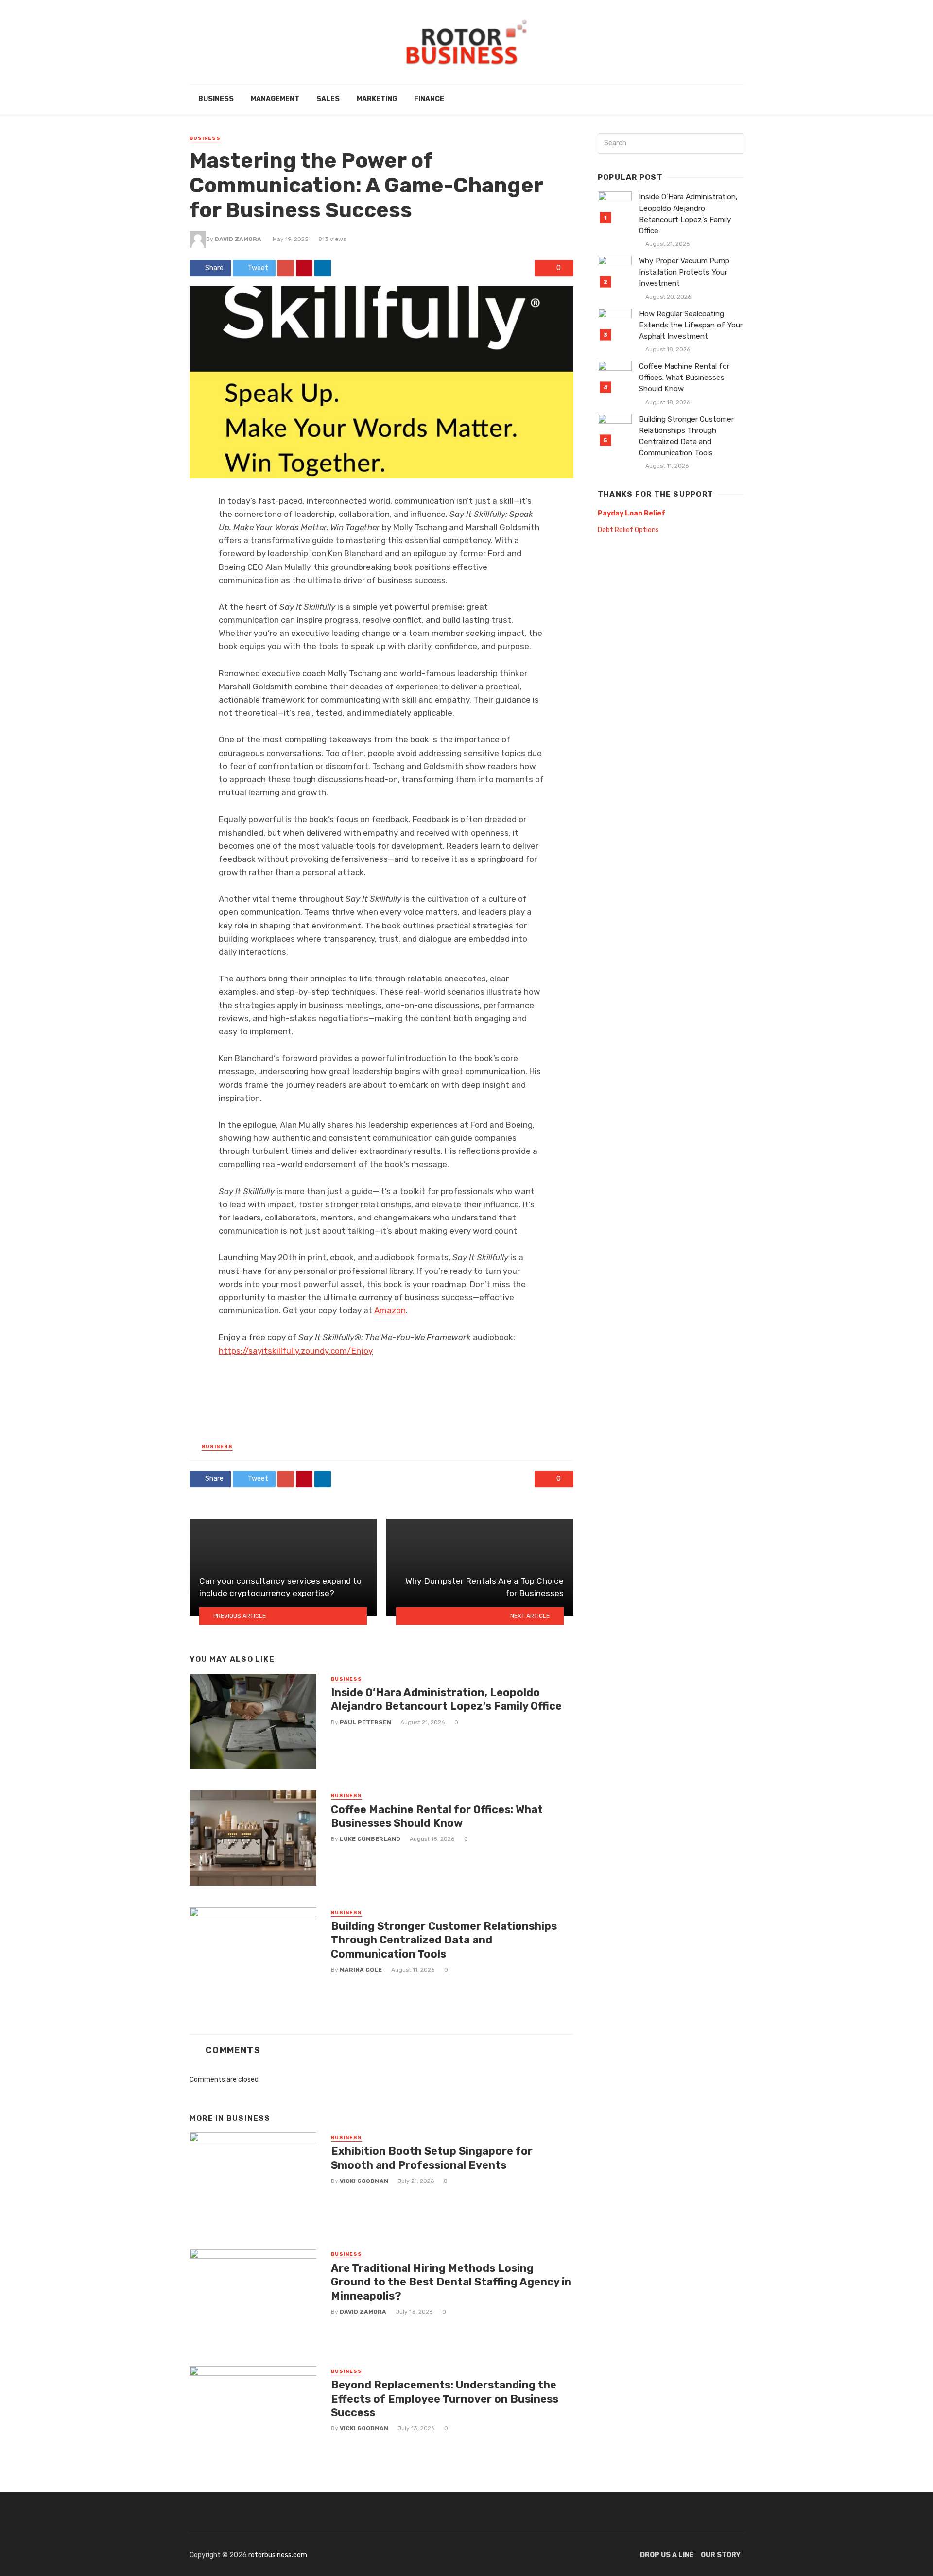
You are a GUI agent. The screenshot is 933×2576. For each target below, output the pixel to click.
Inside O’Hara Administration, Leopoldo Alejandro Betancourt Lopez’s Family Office (446, 1699)
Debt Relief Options (628, 530)
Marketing (377, 99)
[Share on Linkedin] (323, 268)
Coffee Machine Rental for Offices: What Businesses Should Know (437, 1816)
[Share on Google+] (286, 268)
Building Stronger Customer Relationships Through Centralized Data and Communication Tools (444, 1940)
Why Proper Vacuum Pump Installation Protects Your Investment (684, 272)
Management (275, 99)
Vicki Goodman (364, 2181)
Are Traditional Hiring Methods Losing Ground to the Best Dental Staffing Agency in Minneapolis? (451, 2282)
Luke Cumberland (370, 1839)
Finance (429, 99)
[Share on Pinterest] (304, 268)
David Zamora (238, 239)
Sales (328, 99)
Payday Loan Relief (631, 513)
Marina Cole (361, 1970)
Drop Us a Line (667, 2555)
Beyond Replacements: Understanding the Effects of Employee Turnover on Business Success (445, 2399)
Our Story (721, 2555)
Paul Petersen (365, 1722)
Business (216, 99)
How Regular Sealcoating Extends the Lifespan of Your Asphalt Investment (691, 325)
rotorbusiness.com (278, 2555)
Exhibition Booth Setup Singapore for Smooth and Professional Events (432, 2158)
